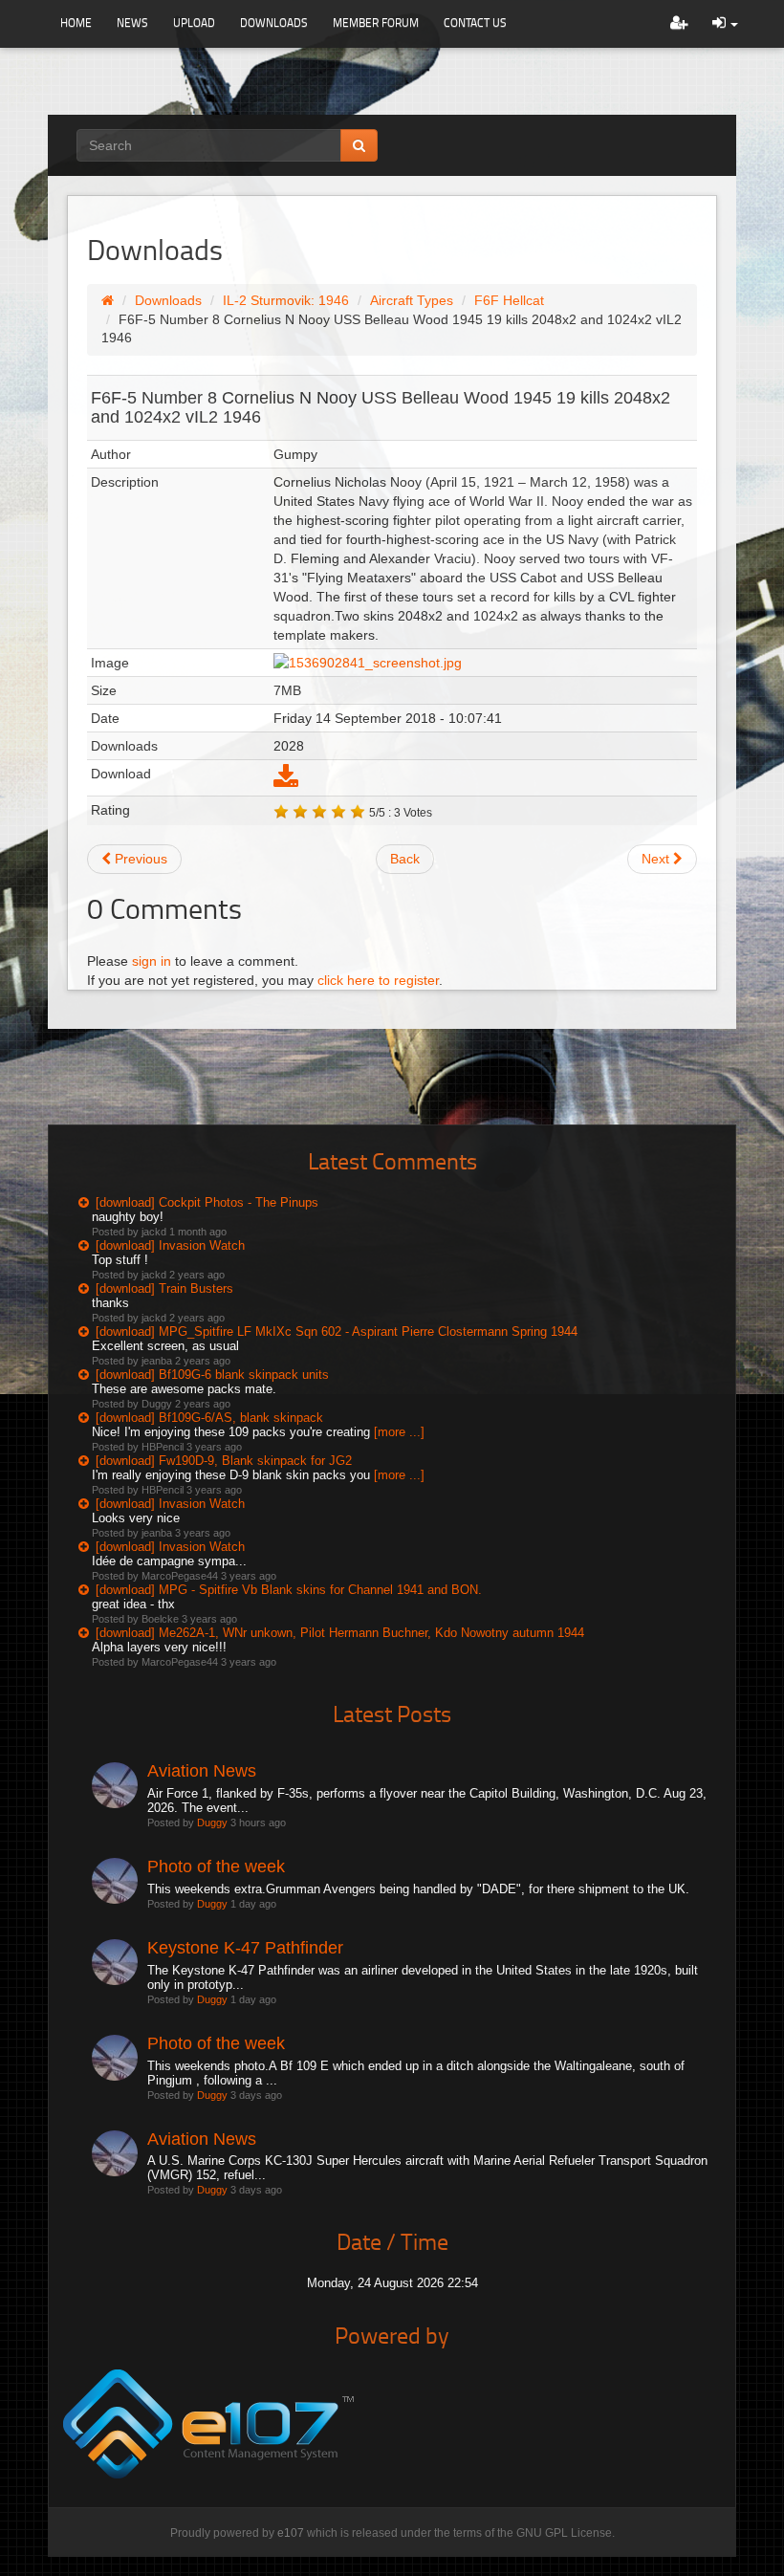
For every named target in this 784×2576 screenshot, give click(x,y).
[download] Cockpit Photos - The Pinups (207, 1202)
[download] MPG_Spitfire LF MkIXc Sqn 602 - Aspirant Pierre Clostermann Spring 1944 (337, 1332)
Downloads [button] (274, 22)
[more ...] (399, 1432)
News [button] (132, 22)
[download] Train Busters (164, 1288)
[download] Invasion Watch (170, 1245)
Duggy (212, 1823)
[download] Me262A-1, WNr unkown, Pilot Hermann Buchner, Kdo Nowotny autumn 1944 (340, 1633)
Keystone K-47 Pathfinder (245, 1948)
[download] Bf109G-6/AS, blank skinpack (209, 1418)
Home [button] (76, 22)
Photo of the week (216, 1867)
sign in (152, 961)
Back (405, 859)
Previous (139, 859)
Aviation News (202, 1771)
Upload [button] (194, 22)
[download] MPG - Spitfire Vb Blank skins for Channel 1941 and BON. (289, 1590)
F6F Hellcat (509, 300)
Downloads (168, 300)
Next (657, 859)
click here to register (378, 980)
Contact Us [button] (475, 22)
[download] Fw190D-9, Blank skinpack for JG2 (224, 1461)
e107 (291, 2533)
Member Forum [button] (376, 22)
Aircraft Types (412, 300)
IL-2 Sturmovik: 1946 (286, 300)
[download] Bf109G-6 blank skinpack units (212, 1375)
